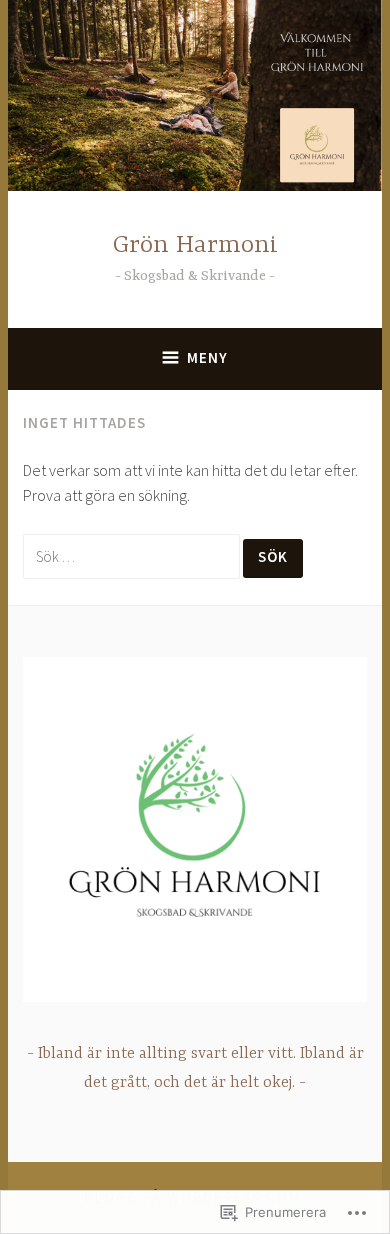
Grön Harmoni (195, 245)
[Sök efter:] (133, 556)
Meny (207, 357)
